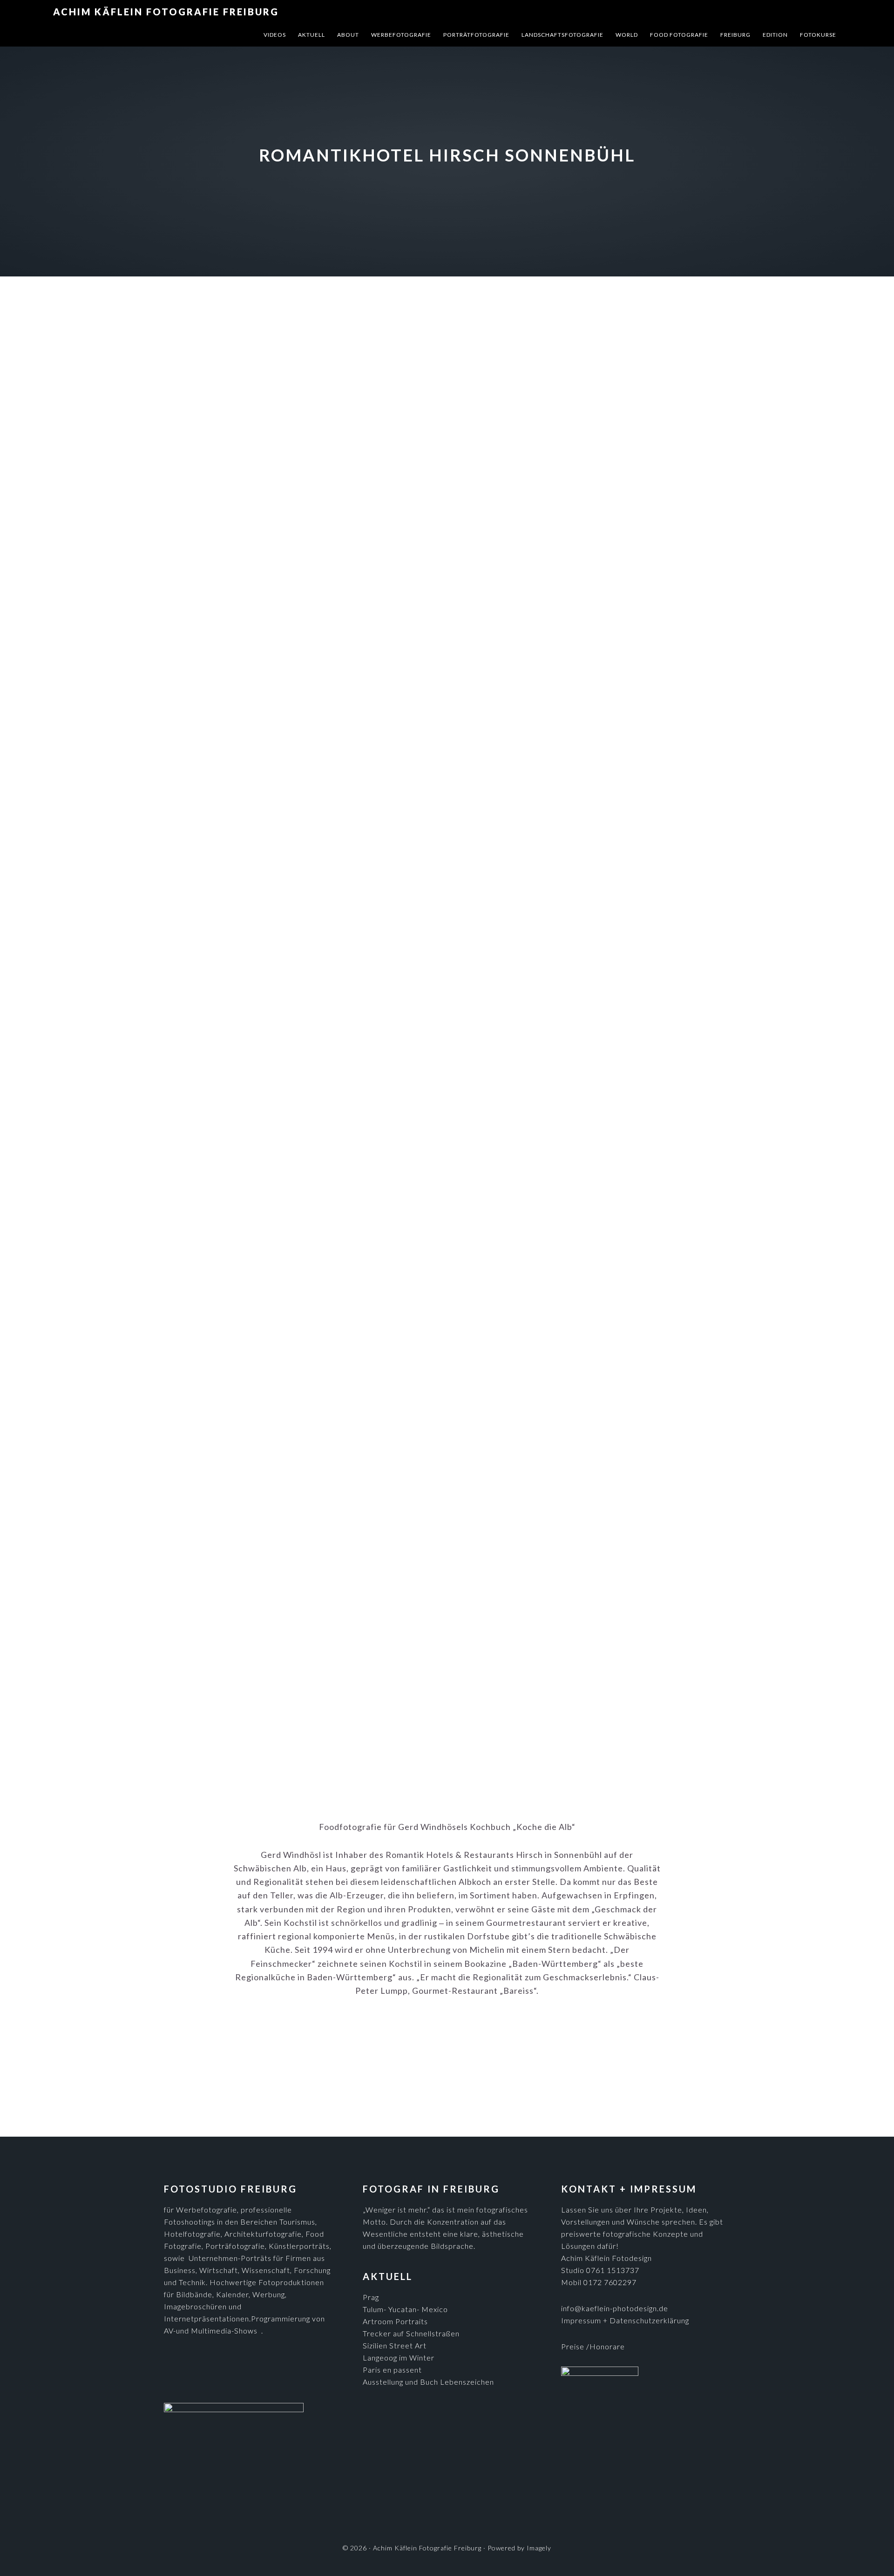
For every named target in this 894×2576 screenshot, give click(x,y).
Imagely (539, 2548)
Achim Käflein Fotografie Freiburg (166, 12)
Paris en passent (392, 2370)
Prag (371, 2297)
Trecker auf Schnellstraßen (411, 2333)
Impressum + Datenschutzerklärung (625, 2320)
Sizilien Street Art (395, 2345)
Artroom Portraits (395, 2321)
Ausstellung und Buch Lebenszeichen (428, 2382)
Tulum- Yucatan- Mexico (405, 2309)
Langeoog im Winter (399, 2357)
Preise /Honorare (593, 2346)
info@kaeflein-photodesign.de (615, 2308)
